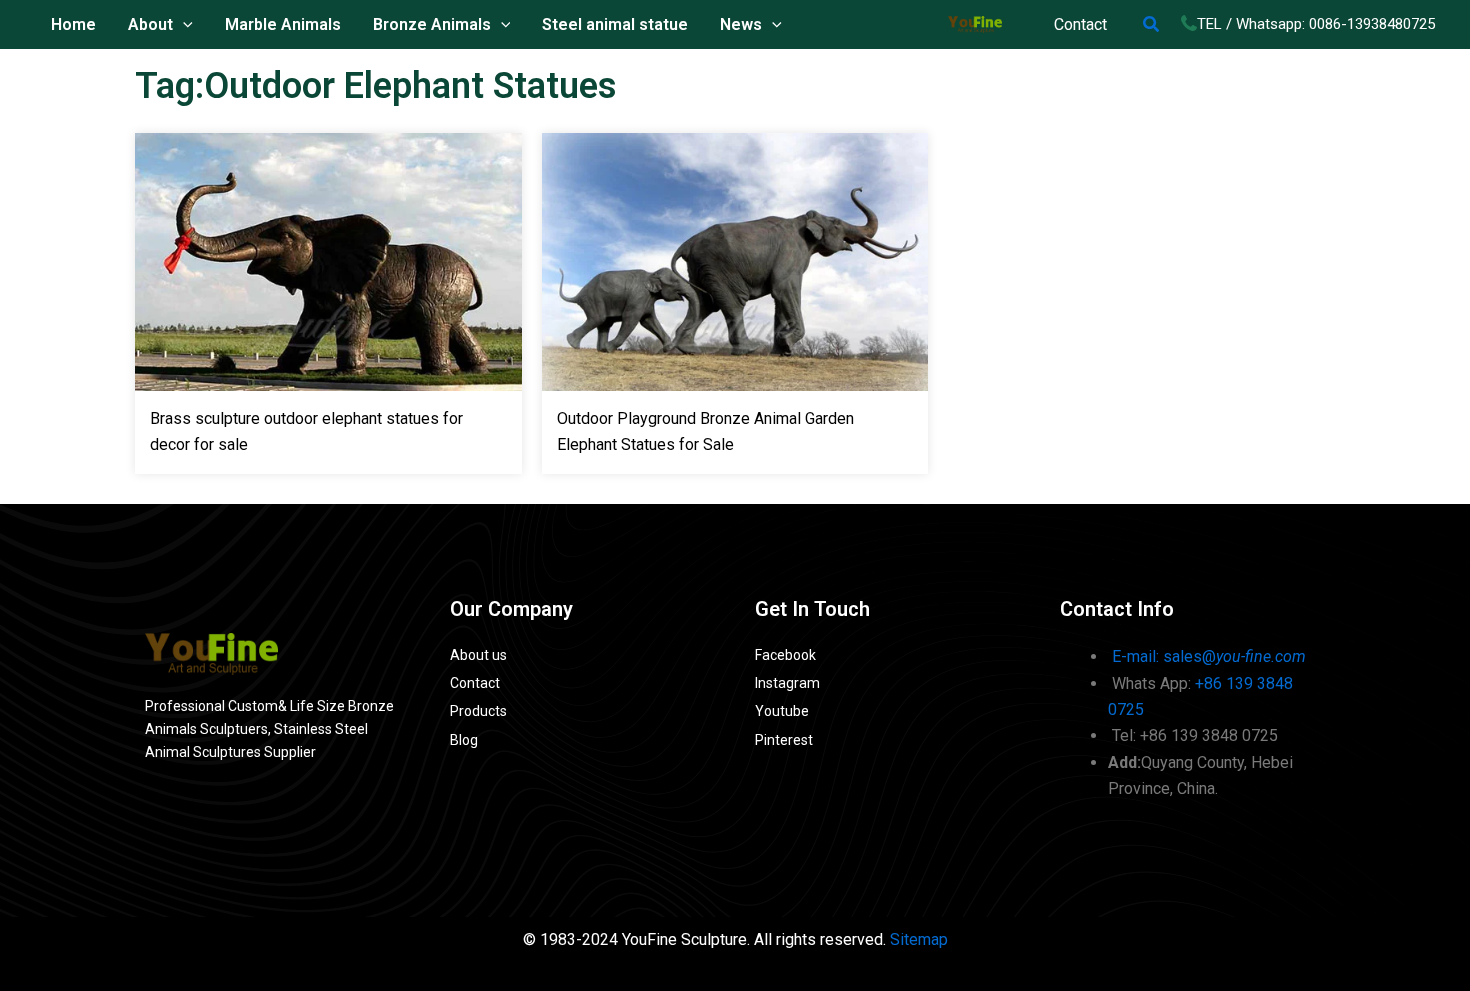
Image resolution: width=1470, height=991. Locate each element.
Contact (1080, 24)
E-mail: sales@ (1209, 656)
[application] (183, 25)
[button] (1152, 24)
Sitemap (919, 939)
